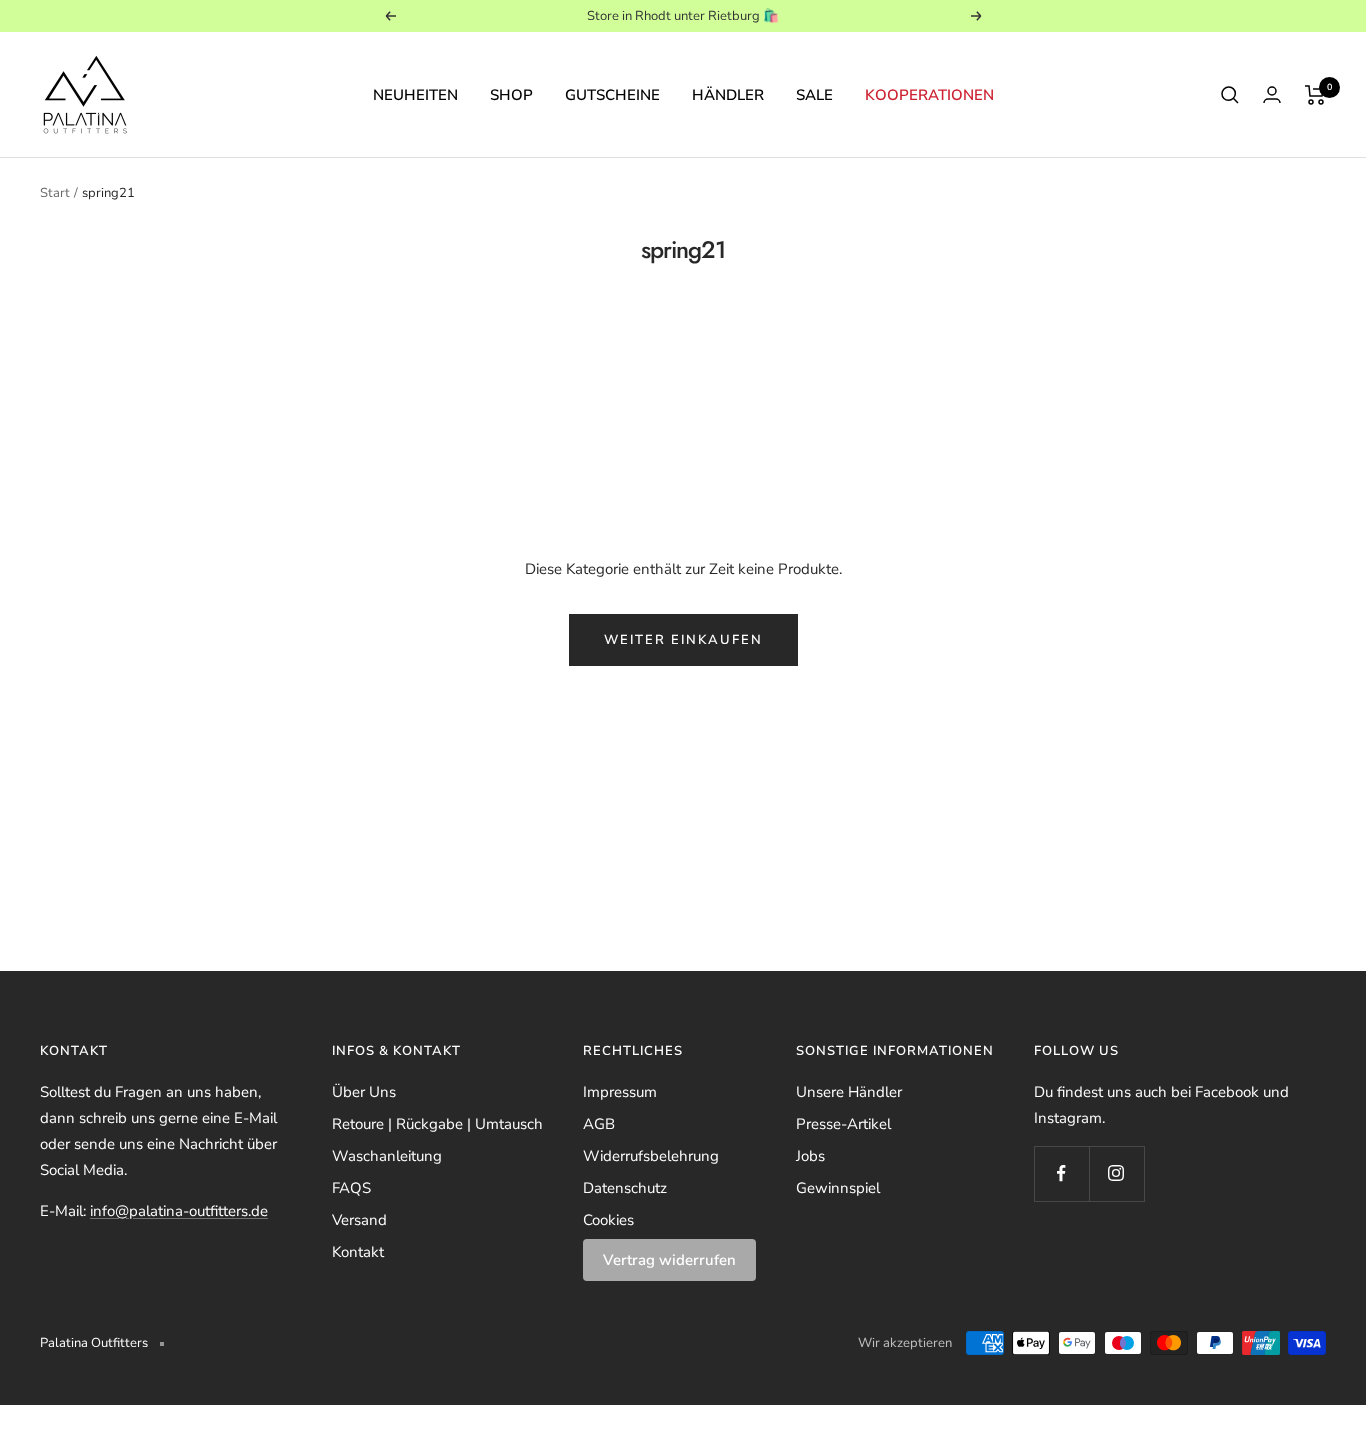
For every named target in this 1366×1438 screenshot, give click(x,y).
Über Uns (364, 1092)
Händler (728, 95)
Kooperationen (929, 95)
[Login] (1272, 94)
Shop (511, 95)
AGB (599, 1124)
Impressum (620, 1092)
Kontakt (358, 1252)
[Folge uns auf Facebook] (1061, 1173)
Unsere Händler (849, 1092)
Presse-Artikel (843, 1124)
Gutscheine (612, 95)
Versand (359, 1220)
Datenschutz (625, 1188)
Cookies (608, 1220)
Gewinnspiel (838, 1188)
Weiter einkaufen (683, 640)
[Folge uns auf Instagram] (1116, 1173)
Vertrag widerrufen (669, 1260)
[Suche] (1230, 95)
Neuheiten (415, 95)
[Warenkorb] (1315, 95)
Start (55, 193)
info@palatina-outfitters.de (179, 1211)
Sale (814, 95)
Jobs (810, 1156)
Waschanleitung (387, 1156)
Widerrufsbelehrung (651, 1156)
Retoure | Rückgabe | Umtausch (437, 1124)
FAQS (351, 1188)
